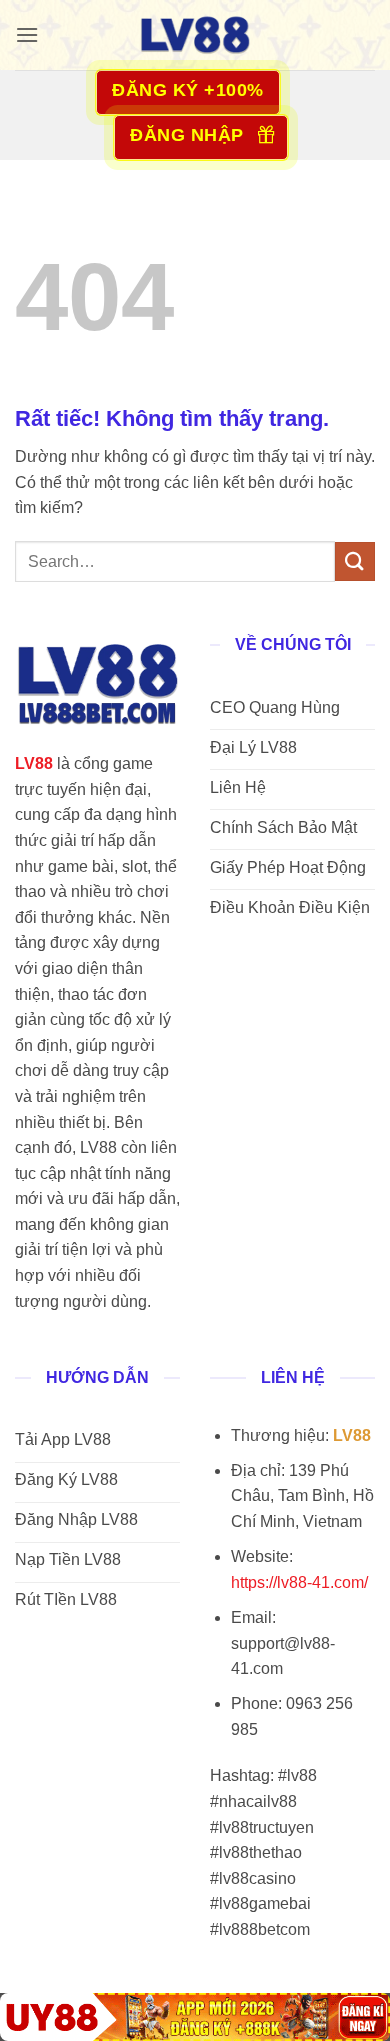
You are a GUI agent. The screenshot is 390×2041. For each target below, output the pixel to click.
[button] (27, 34)
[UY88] (195, 2017)
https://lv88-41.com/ (299, 1582)
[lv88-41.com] (195, 35)
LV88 (34, 763)
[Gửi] (355, 561)
